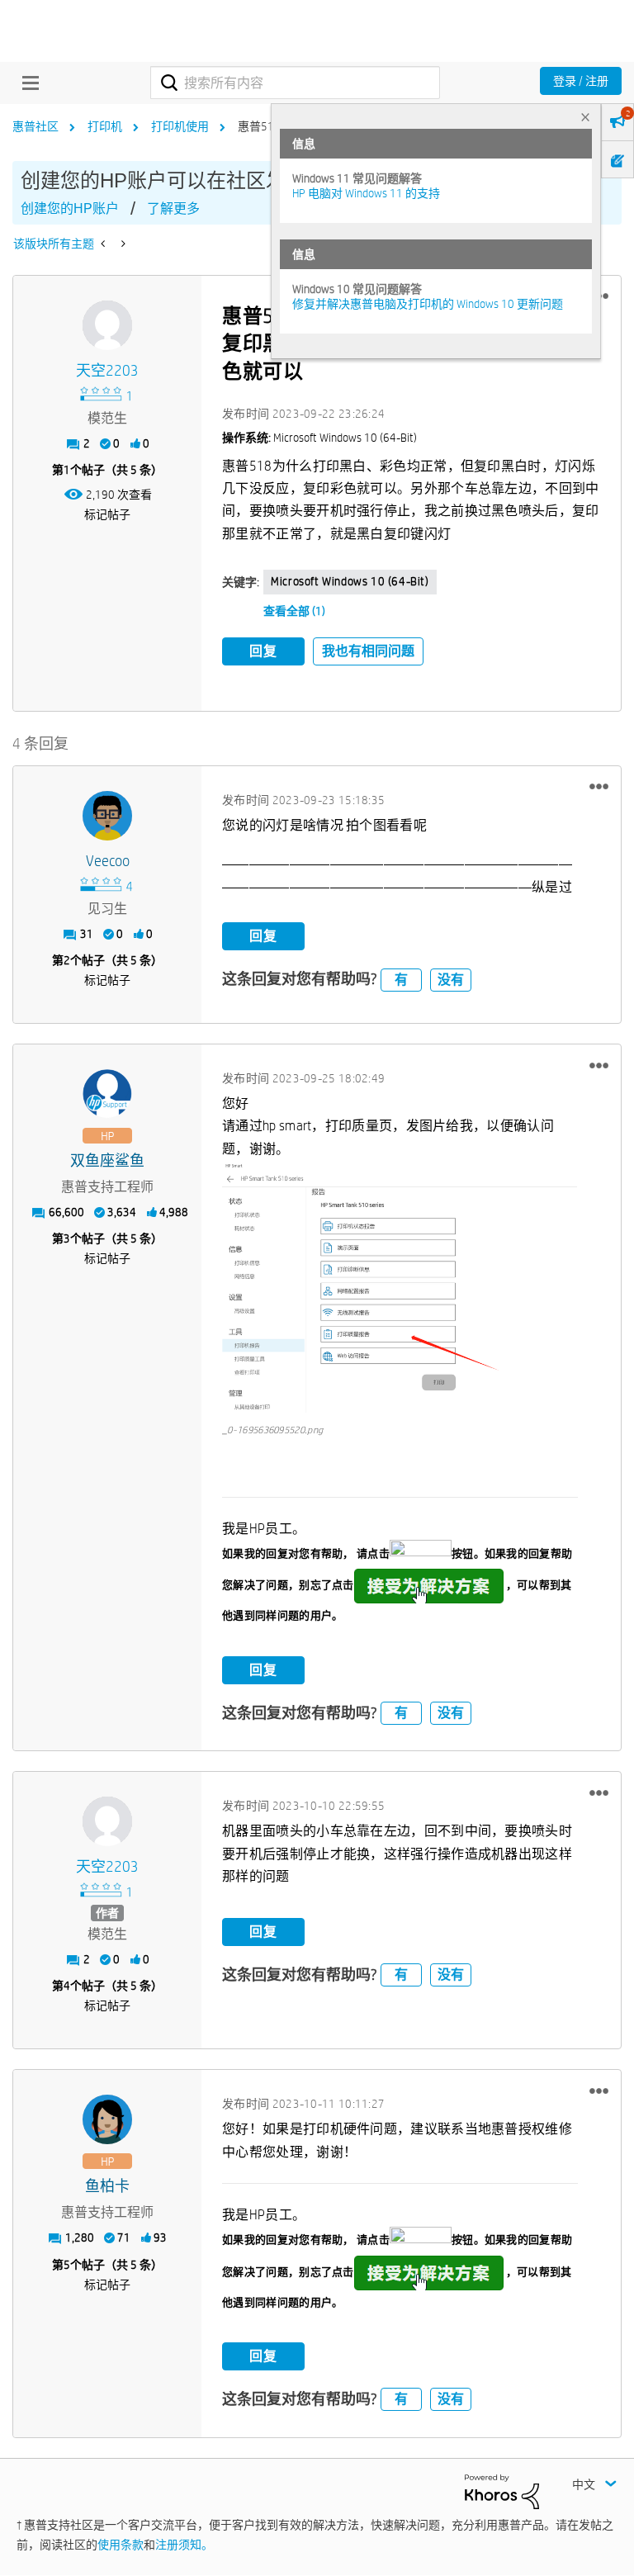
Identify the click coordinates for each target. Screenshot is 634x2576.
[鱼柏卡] (107, 2119)
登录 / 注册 (581, 81)
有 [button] (401, 980)
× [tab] (585, 117)
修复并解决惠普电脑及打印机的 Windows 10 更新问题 (428, 304)
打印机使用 (180, 126)
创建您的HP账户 (70, 208)
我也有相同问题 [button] (368, 651)
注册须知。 (184, 2545)
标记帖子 (107, 514)
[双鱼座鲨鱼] (107, 1094)
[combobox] (295, 83)
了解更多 (173, 208)
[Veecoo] (107, 816)
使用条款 (121, 2545)
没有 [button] (451, 980)
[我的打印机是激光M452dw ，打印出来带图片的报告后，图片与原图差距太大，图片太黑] (104, 244)
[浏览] (26, 83)
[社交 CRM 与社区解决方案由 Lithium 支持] (502, 2491)
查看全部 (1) (294, 611)
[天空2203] (107, 325)
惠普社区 (35, 126)
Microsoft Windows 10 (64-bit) (350, 581)
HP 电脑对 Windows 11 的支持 (366, 193)
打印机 (105, 126)
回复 (263, 651)
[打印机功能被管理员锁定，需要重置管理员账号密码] (122, 244)
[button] (599, 787)
